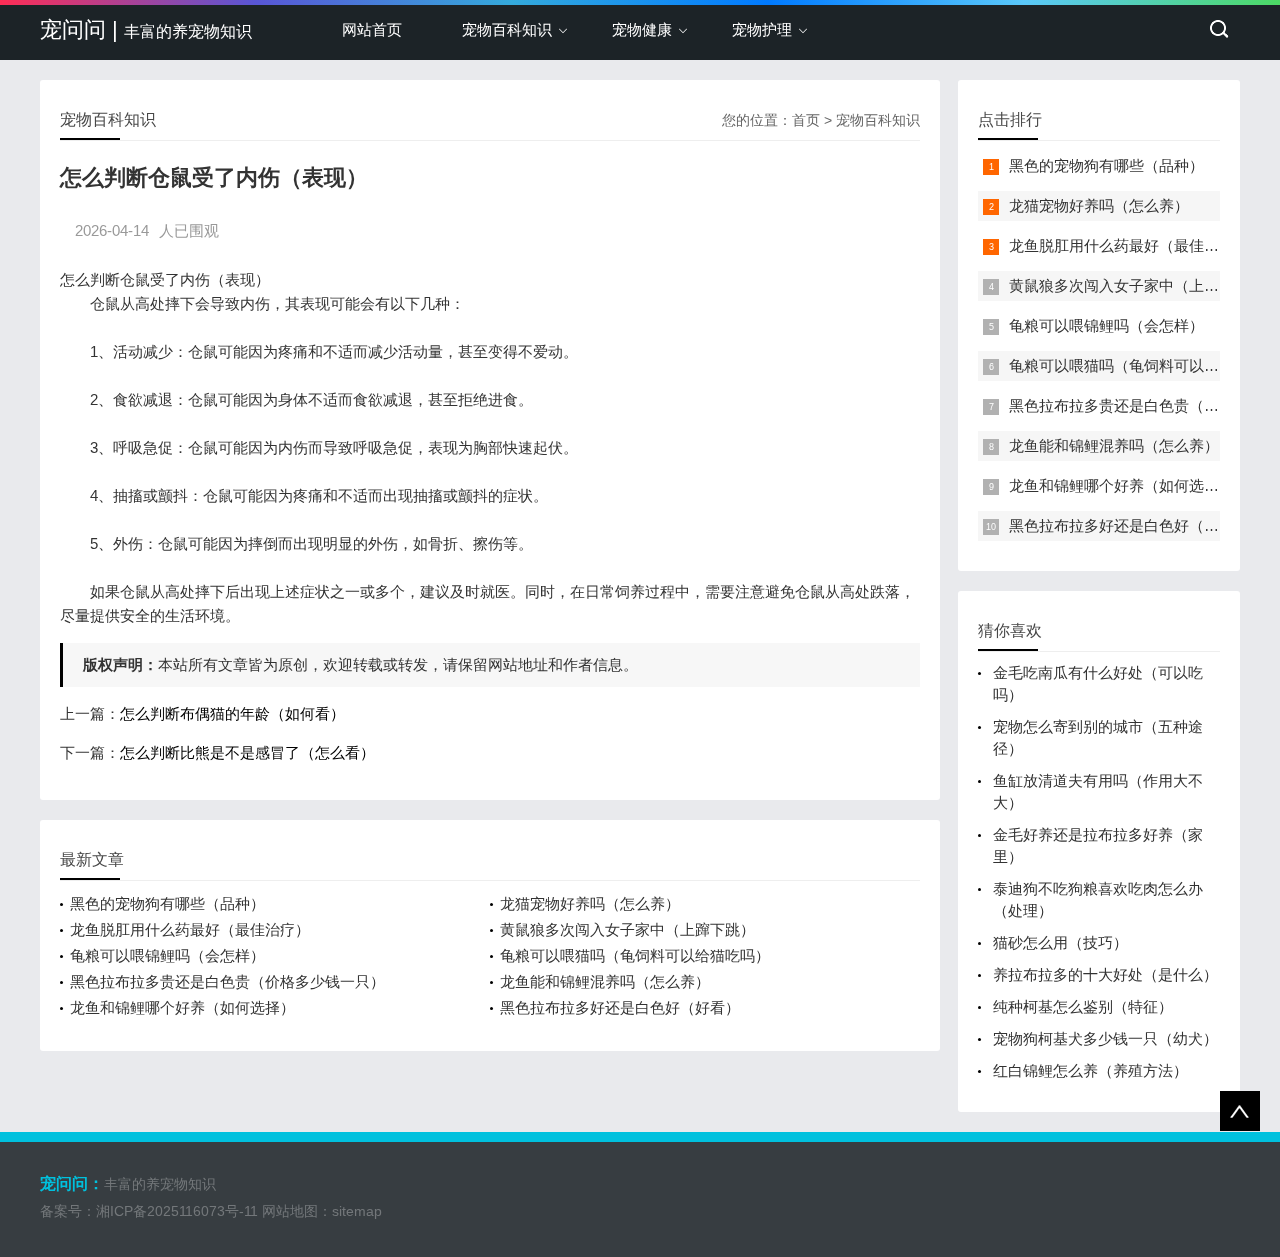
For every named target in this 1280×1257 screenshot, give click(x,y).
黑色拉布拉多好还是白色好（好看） (620, 1007)
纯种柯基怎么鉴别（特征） (1083, 1006)
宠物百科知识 (507, 29)
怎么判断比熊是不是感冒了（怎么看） (247, 752)
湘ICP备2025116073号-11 (177, 1211)
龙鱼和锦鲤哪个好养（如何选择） (182, 1007)
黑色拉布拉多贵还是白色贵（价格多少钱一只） (227, 981)
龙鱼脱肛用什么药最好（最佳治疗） (190, 929)
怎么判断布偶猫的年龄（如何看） (232, 713)
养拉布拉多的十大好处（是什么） (1105, 974)
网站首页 (372, 29)
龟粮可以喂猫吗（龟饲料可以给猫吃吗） (635, 955)
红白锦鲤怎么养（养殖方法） (1090, 1070)
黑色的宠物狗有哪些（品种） (167, 903)
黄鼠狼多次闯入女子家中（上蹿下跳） (627, 929)
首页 (806, 120)
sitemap (357, 1211)
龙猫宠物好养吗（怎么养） (590, 903)
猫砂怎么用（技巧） (1060, 942)
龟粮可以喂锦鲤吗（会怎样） (167, 955)
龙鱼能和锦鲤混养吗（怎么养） (605, 981)
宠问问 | (146, 29)
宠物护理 (762, 29)
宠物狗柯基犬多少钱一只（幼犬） (1105, 1038)
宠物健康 (642, 29)
